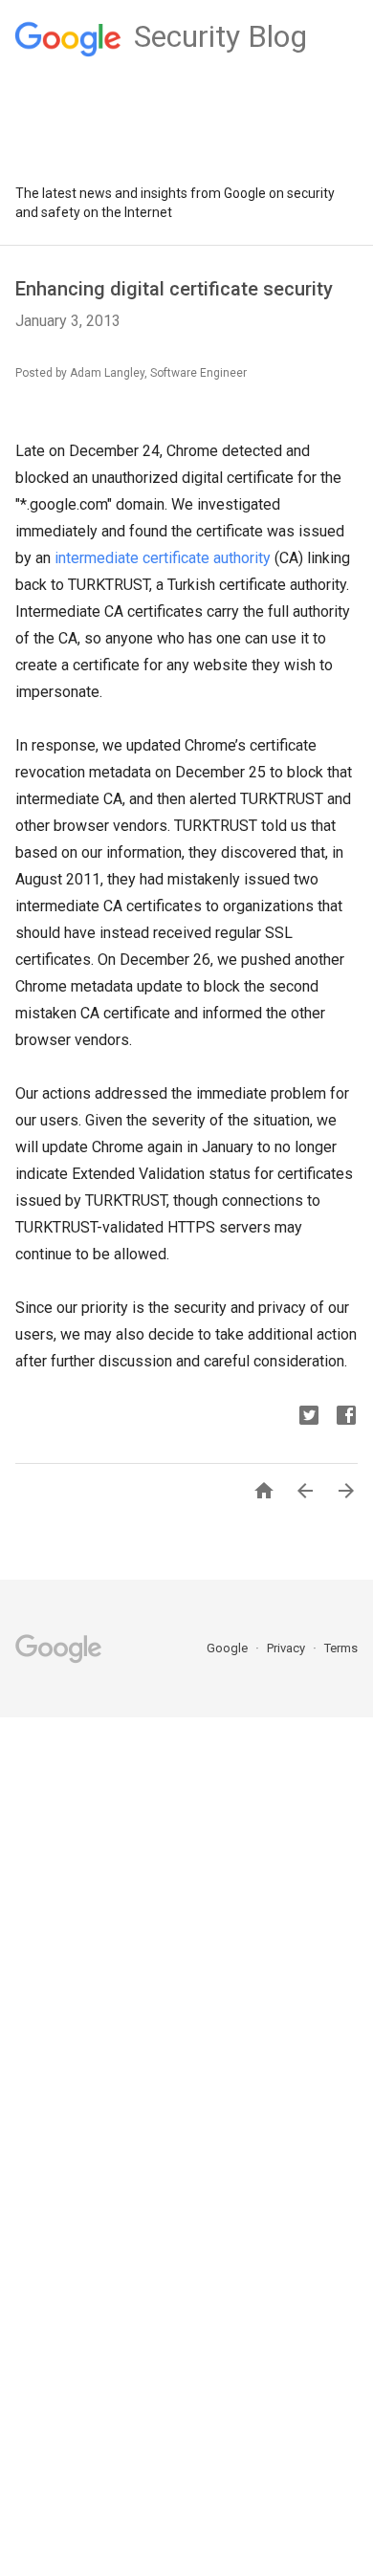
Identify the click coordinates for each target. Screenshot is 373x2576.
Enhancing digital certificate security (174, 289)
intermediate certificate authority (163, 558)
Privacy (287, 1648)
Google (229, 1648)
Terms (341, 1648)
